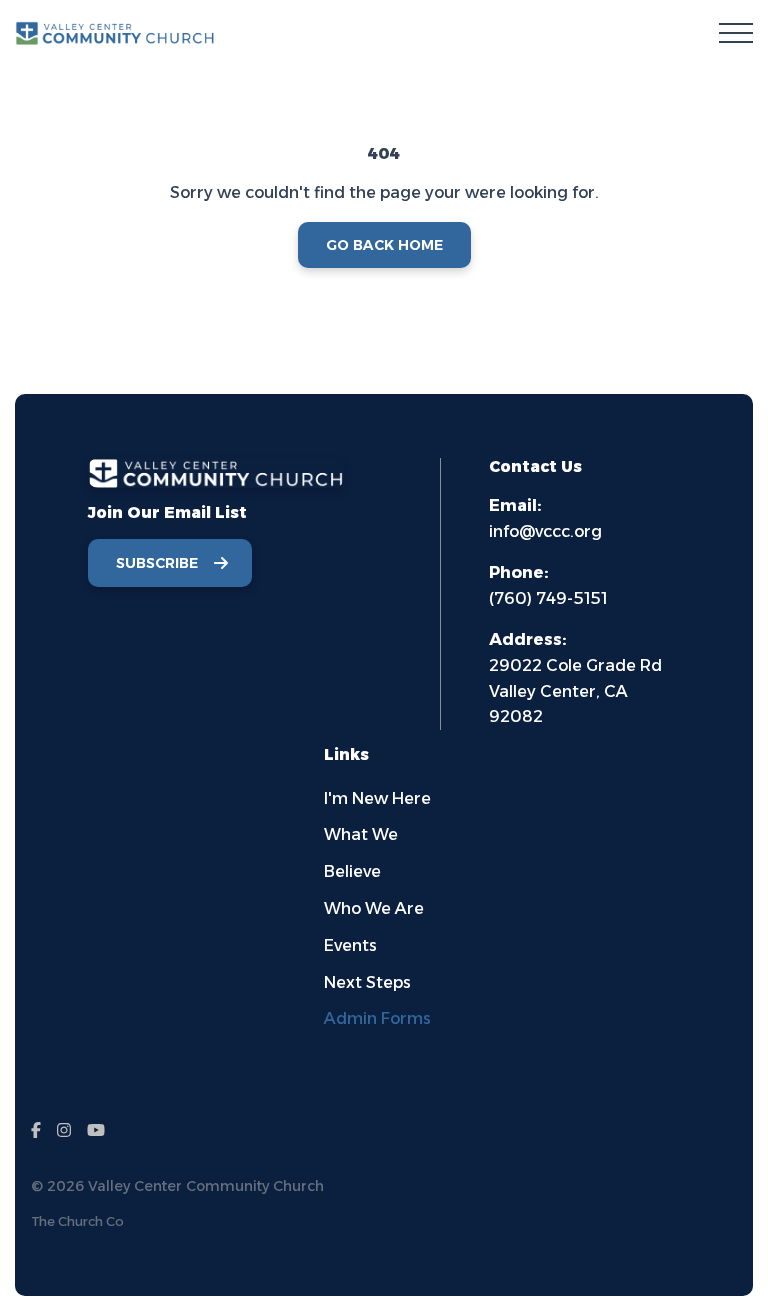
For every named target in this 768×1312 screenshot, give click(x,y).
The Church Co (77, 1221)
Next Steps (367, 982)
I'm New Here (377, 798)
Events (350, 945)
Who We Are (374, 908)
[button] (736, 33)
